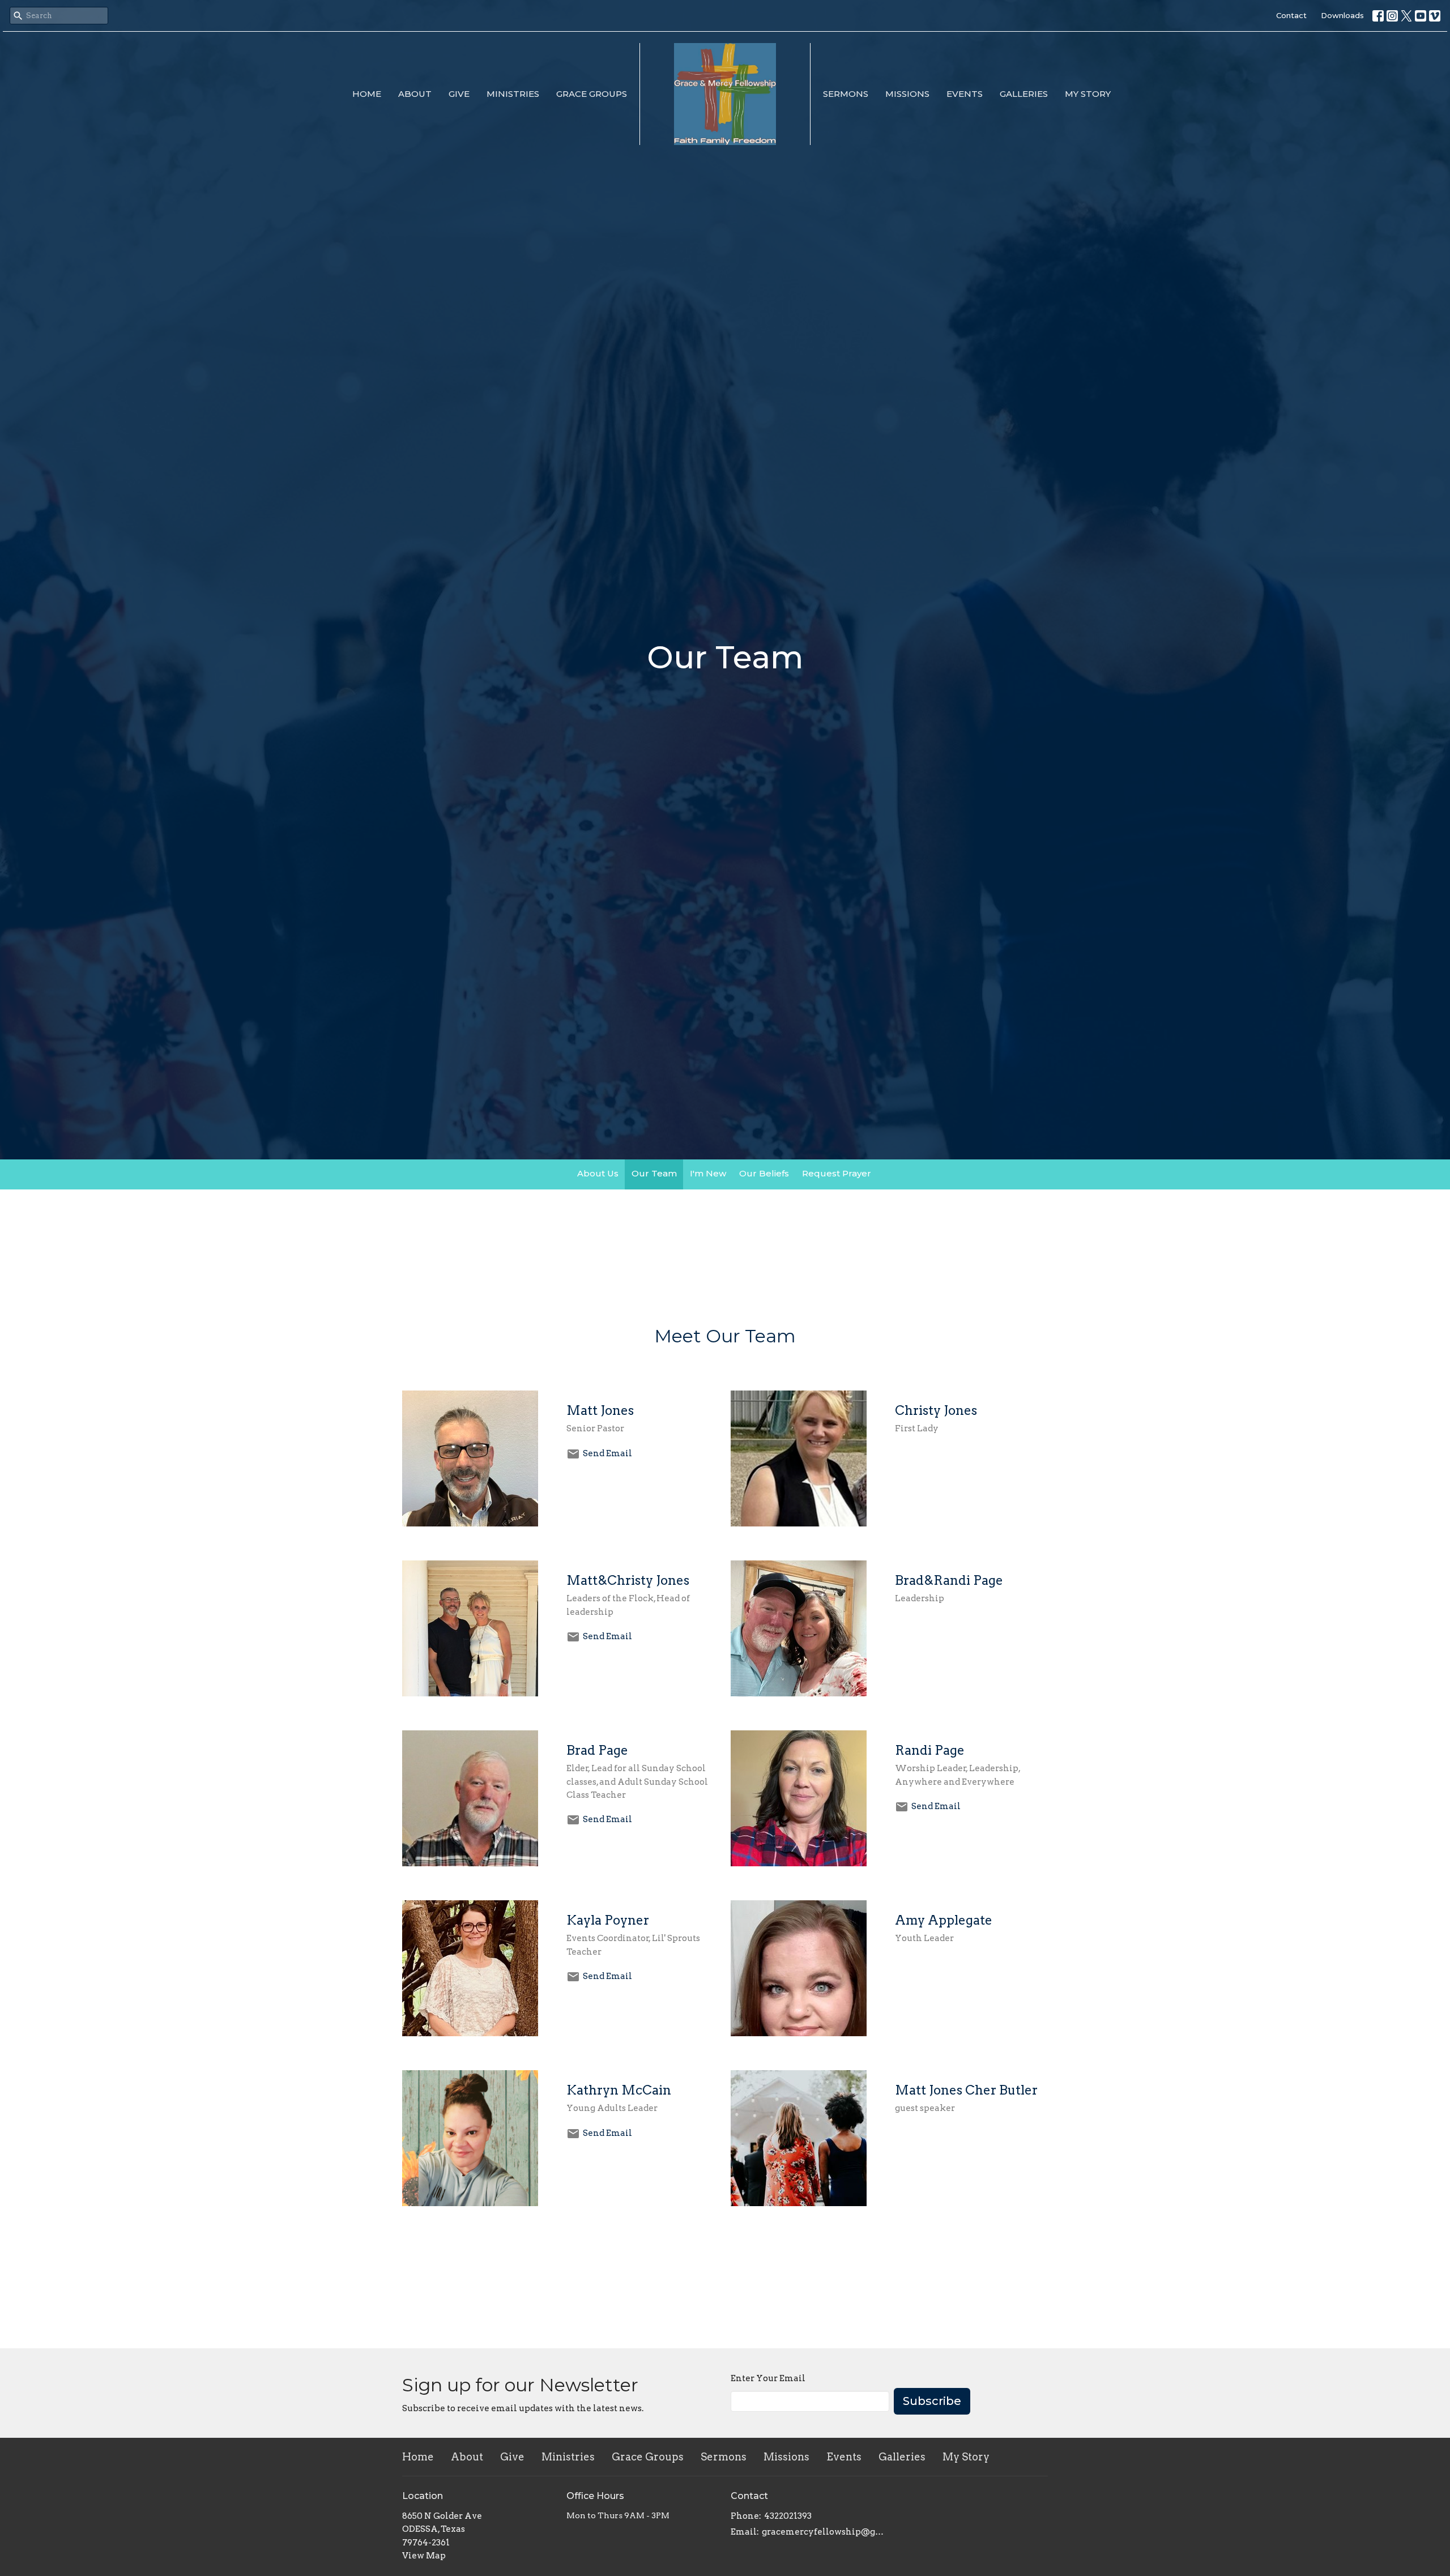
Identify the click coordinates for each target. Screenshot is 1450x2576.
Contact (1291, 15)
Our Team (654, 1173)
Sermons (846, 94)
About (415, 94)
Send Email (607, 1453)
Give (459, 94)
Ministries (513, 94)
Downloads (1342, 15)
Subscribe (932, 2401)
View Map (424, 2556)
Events (965, 94)
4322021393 (788, 2516)
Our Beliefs (764, 1173)
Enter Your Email (768, 2378)
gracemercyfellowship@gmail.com (823, 2532)
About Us (598, 1173)
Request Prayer (837, 1173)
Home (367, 94)
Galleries (1024, 94)
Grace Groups (592, 94)
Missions (907, 94)
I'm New (708, 1173)
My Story (1088, 94)
